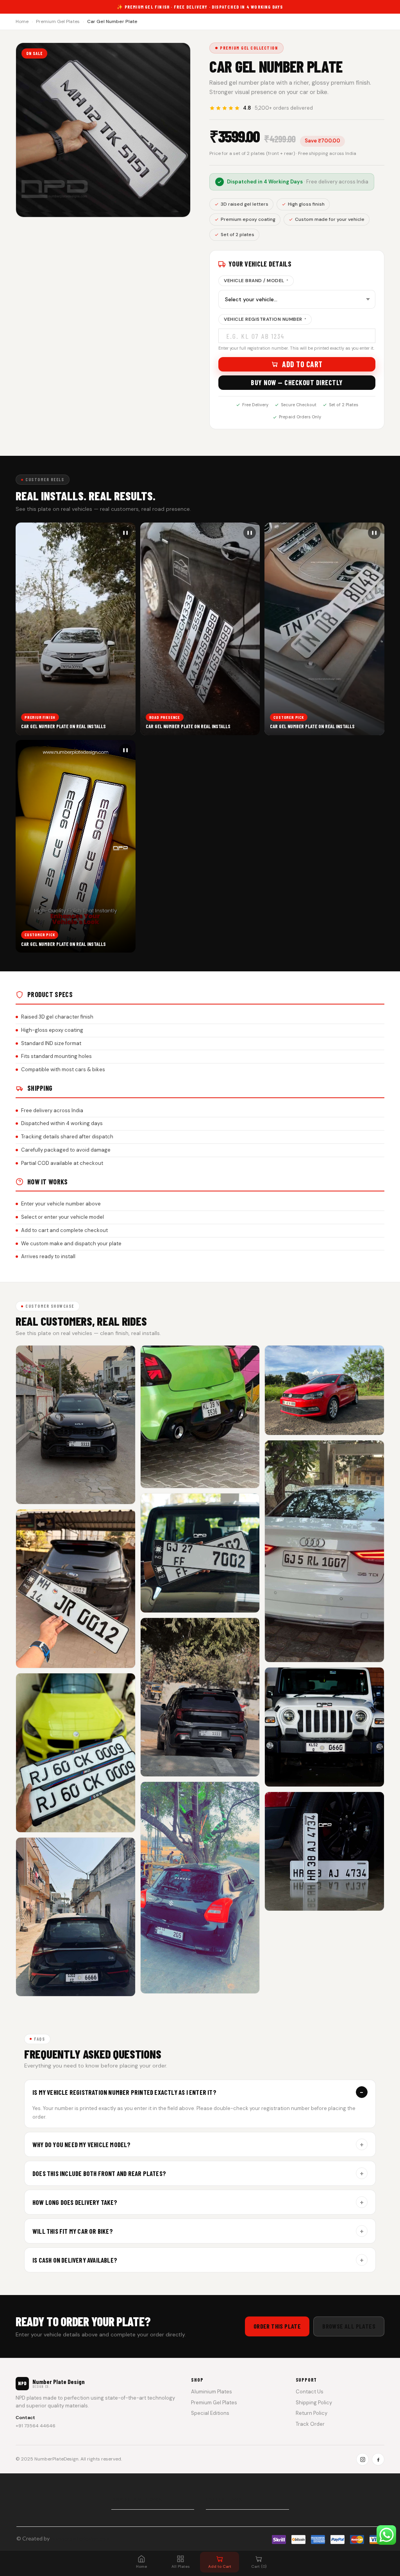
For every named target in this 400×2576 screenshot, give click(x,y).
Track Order (310, 2424)
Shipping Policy (314, 2403)
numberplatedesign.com (80, 2538)
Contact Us (310, 2392)
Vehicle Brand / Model (256, 281)
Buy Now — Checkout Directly (297, 382)
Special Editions (210, 2413)
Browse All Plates (349, 2326)
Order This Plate (277, 2326)
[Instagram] (362, 2459)
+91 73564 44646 (36, 2426)
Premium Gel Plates (58, 21)
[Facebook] (378, 2459)
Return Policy (312, 2413)
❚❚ (125, 532)
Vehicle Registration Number (265, 319)
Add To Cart (302, 364)
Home (22, 21)
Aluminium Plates (212, 2392)
